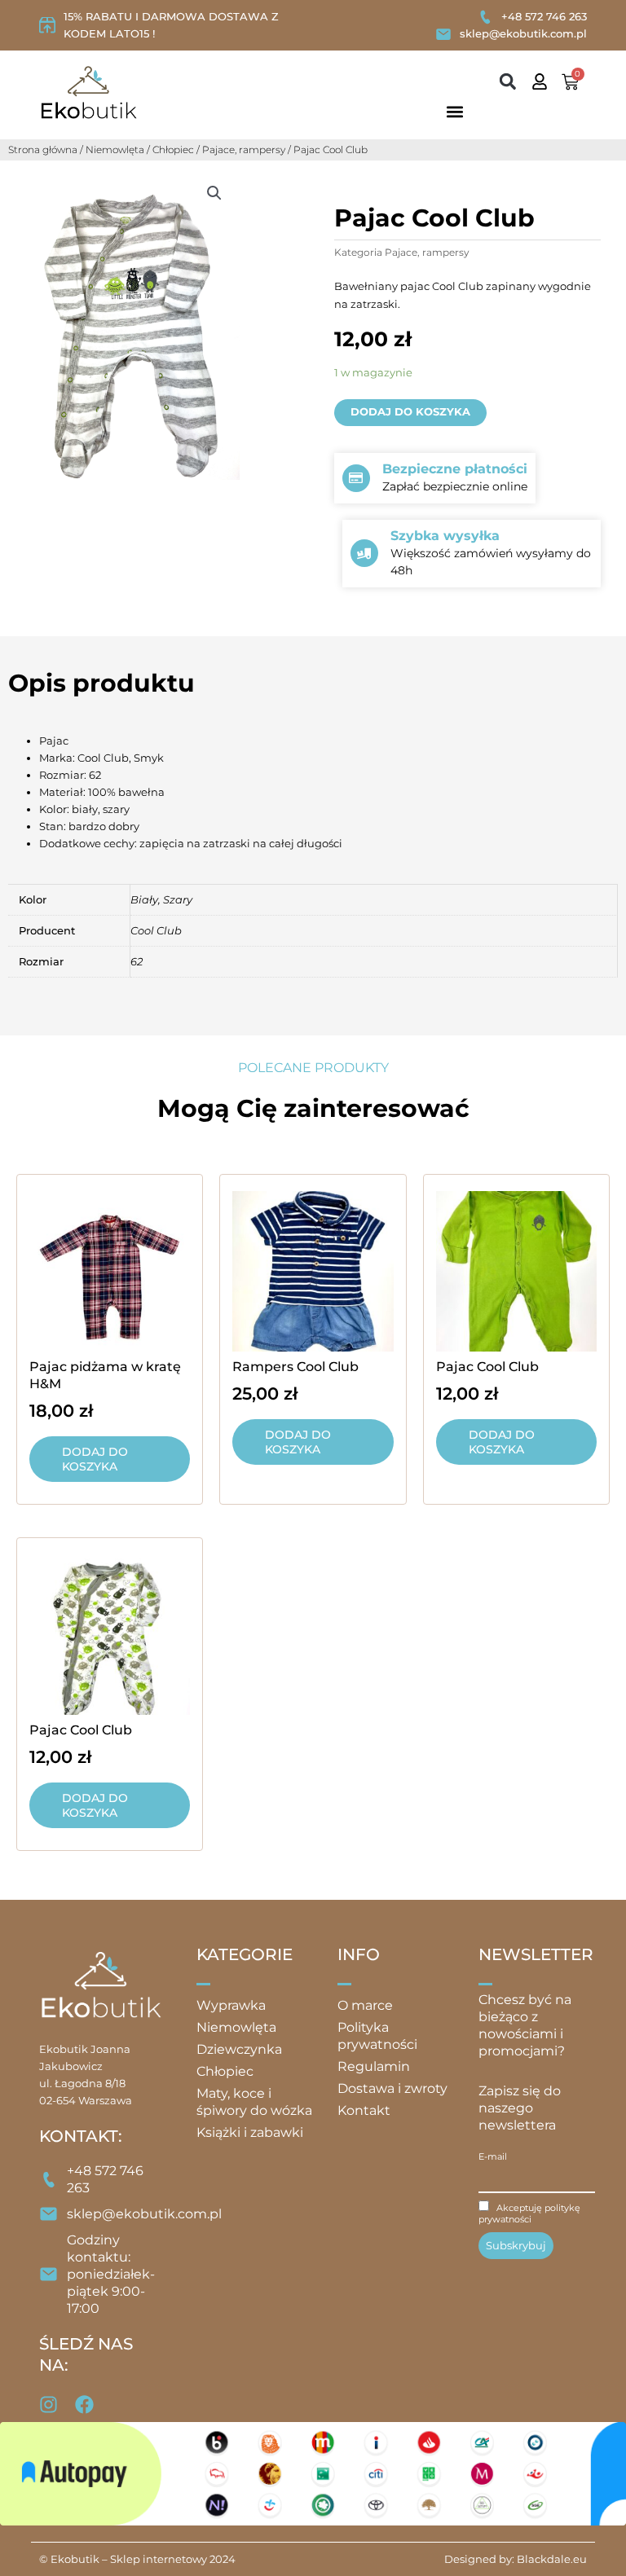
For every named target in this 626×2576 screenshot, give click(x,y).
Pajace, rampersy (244, 149)
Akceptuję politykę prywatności (529, 2213)
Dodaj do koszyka (410, 412)
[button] (508, 82)
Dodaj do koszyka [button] (95, 1459)
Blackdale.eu (552, 2559)
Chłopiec (173, 149)
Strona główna (43, 149)
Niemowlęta (115, 149)
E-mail (493, 2156)
